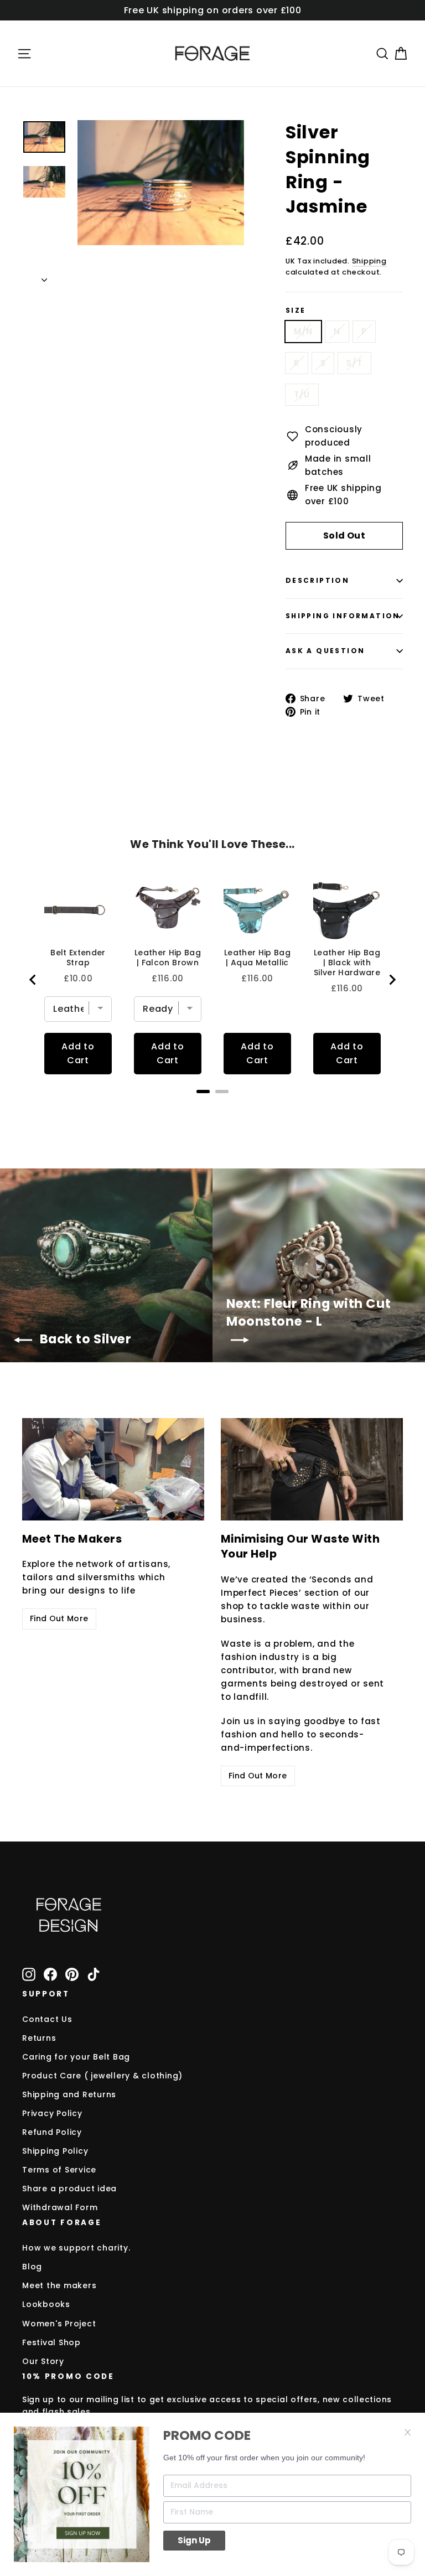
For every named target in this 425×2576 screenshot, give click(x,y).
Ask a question (325, 651)
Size (296, 311)
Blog (32, 2267)
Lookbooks (46, 2304)
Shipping (369, 261)
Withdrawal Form (60, 2207)
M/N (303, 331)
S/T (354, 363)
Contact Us (47, 2019)
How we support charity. (76, 2248)
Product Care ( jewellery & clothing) (102, 2076)
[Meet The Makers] (113, 1469)
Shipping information (343, 616)
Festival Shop (51, 2342)
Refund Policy (52, 2132)
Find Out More (59, 1618)
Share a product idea (69, 2189)
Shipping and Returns (69, 2094)
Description (317, 580)
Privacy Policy (52, 2113)
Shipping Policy (55, 2151)
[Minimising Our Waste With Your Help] (312, 1469)
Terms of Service (59, 2170)
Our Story (43, 2361)
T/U (302, 394)
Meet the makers (59, 2285)
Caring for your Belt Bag (76, 2057)
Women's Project (59, 2324)
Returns (39, 2038)
